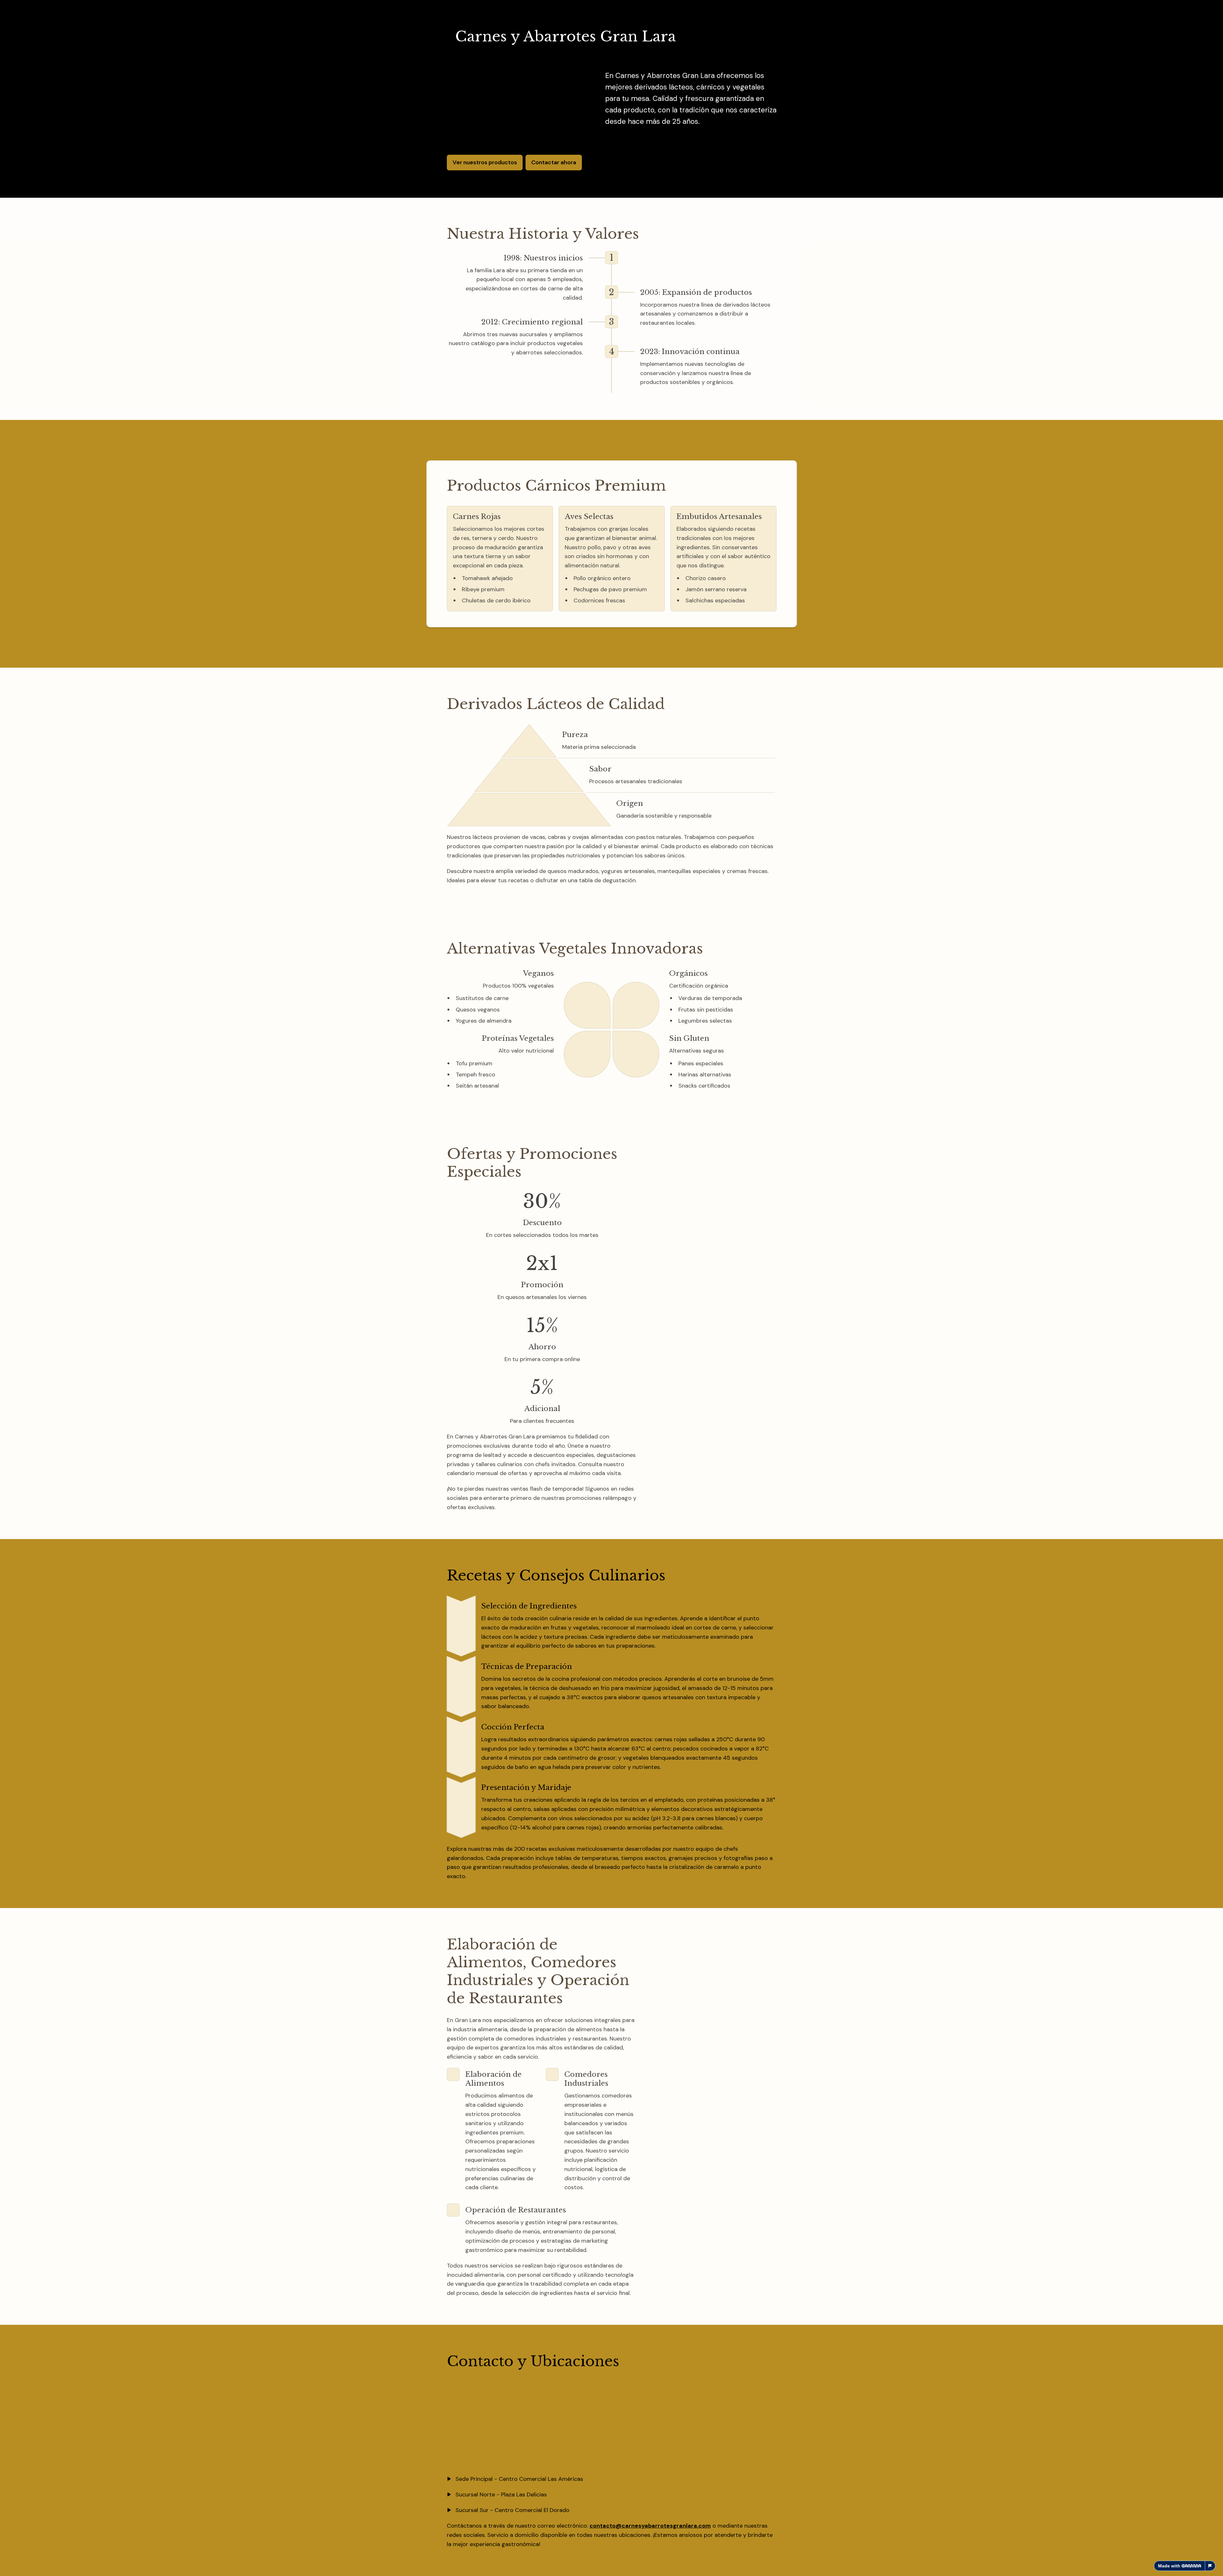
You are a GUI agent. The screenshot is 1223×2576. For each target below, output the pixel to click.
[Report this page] (1210, 2566)
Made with (1169, 2566)
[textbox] (611, 1288)
